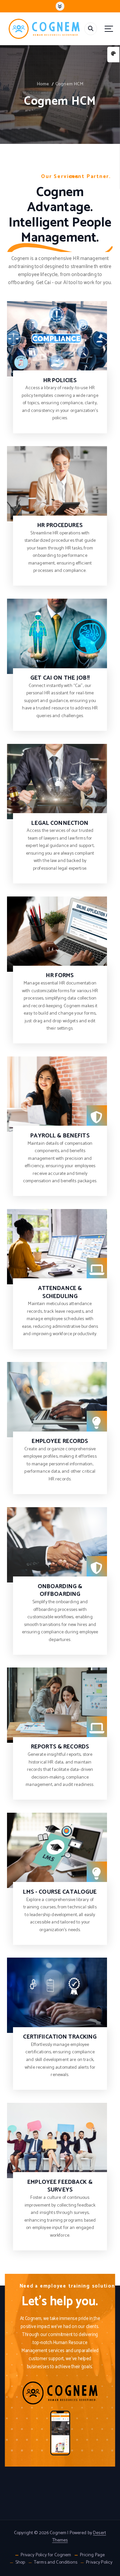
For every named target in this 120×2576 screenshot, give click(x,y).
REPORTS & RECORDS (60, 1747)
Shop (20, 2563)
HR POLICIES (60, 381)
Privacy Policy (99, 2563)
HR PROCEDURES (60, 526)
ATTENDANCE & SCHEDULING (60, 1293)
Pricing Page (92, 2555)
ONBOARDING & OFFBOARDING (60, 1591)
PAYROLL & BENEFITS (60, 1136)
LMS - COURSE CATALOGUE (60, 1892)
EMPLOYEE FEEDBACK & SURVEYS (60, 2186)
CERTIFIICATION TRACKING (60, 2037)
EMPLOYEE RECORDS (60, 1441)
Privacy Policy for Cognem (46, 2555)
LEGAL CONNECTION (60, 823)
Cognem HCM (69, 84)
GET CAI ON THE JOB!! (60, 678)
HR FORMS (60, 976)
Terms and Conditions (56, 2563)
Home (43, 84)
